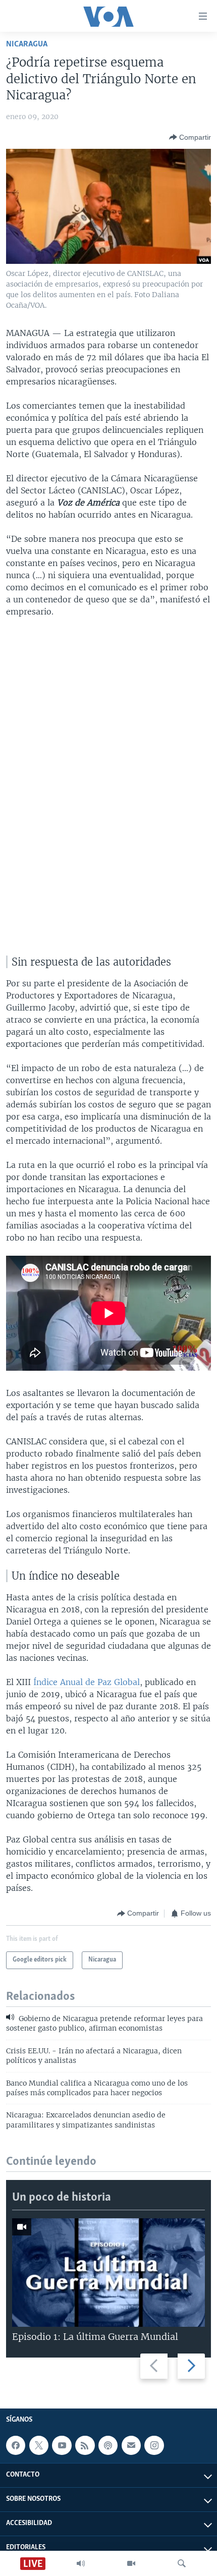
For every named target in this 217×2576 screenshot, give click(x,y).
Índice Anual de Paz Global (87, 1682)
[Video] (131, 2563)
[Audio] (81, 2563)
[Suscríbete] (131, 2445)
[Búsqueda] (182, 2563)
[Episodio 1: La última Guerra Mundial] (108, 2273)
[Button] (190, 137)
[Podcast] (108, 2445)
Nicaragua (27, 44)
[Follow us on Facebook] (16, 2445)
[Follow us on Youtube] (62, 2445)
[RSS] (85, 2445)
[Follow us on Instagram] (154, 2445)
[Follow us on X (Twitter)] (39, 2445)
